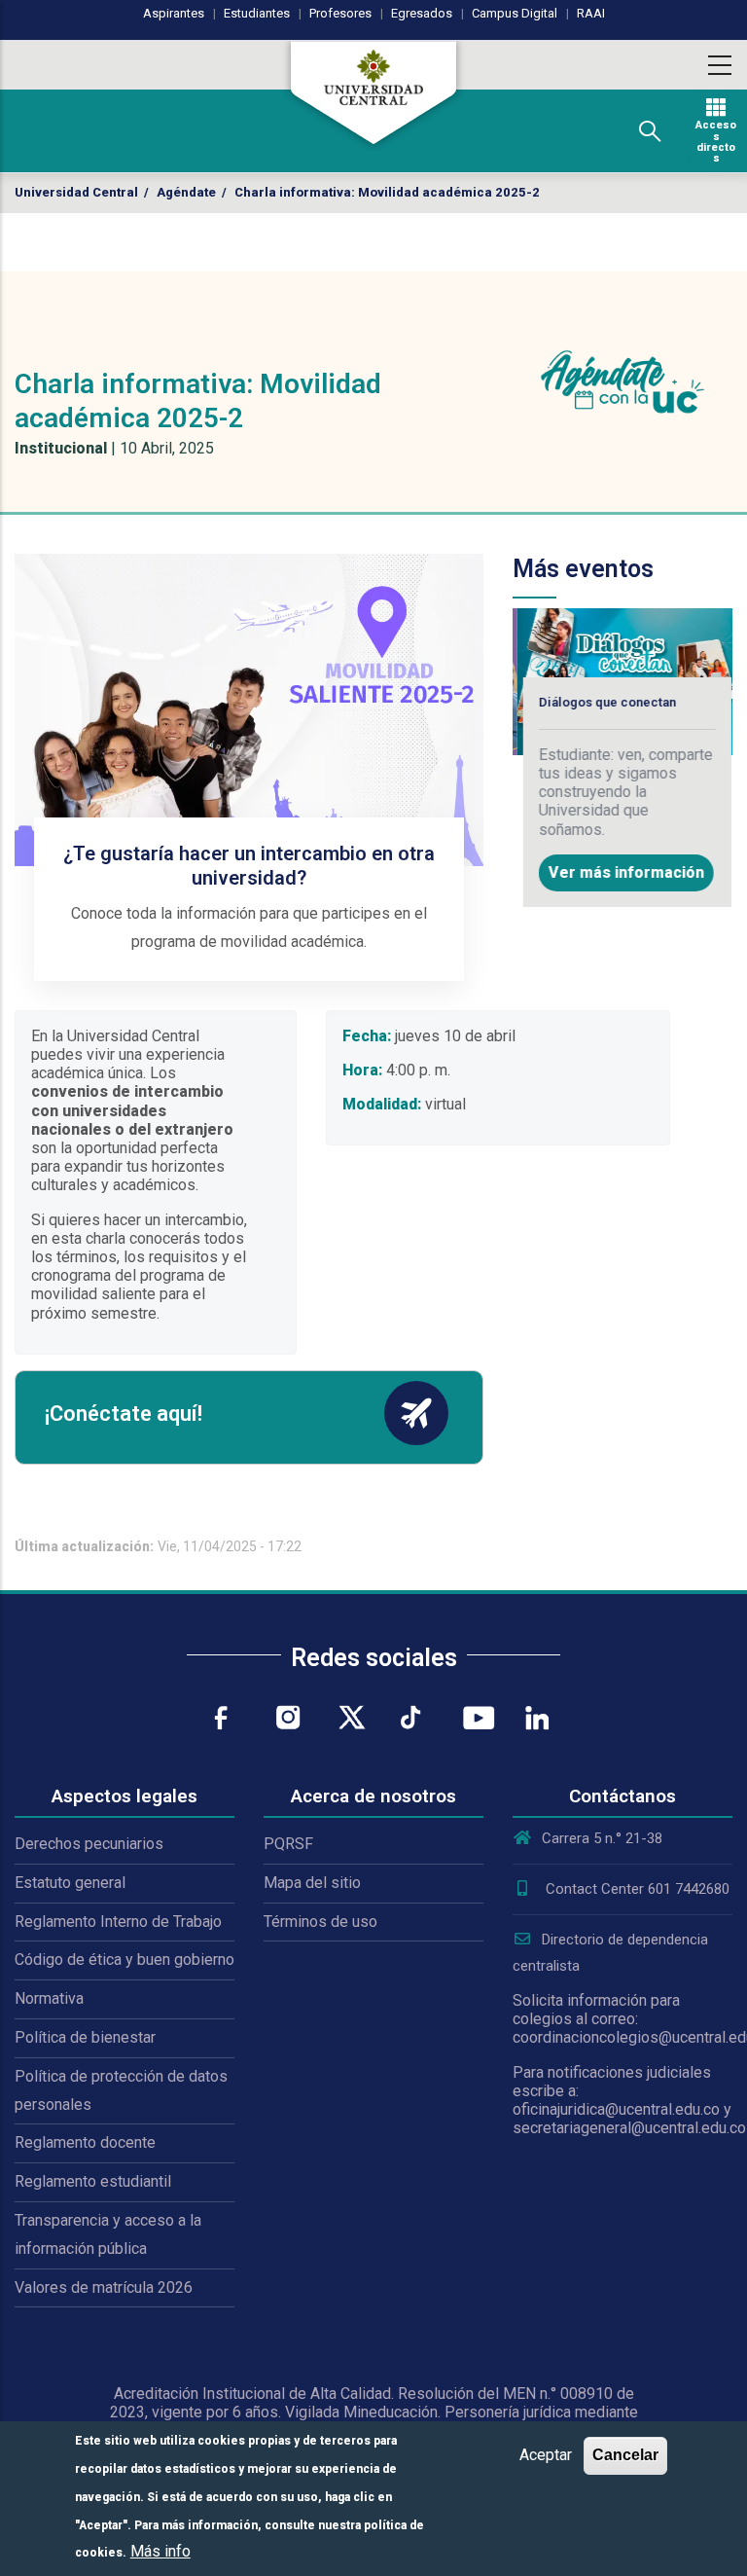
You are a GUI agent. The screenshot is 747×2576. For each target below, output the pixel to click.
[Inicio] (373, 92)
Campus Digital (515, 13)
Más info (160, 2551)
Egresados (422, 13)
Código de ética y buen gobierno (124, 1959)
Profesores (340, 13)
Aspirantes (174, 13)
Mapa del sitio (312, 1883)
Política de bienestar (85, 2037)
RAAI (591, 13)
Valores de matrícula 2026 (104, 2287)
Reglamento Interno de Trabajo (118, 1922)
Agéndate (186, 192)
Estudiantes (257, 13)
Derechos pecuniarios (89, 1844)
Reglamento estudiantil (93, 2181)
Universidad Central (76, 192)
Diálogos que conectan (604, 702)
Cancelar (625, 2455)
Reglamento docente (85, 2142)
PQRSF (288, 1844)
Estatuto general (70, 1883)
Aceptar (546, 2455)
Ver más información (622, 872)
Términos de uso (320, 1922)
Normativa (49, 1998)
